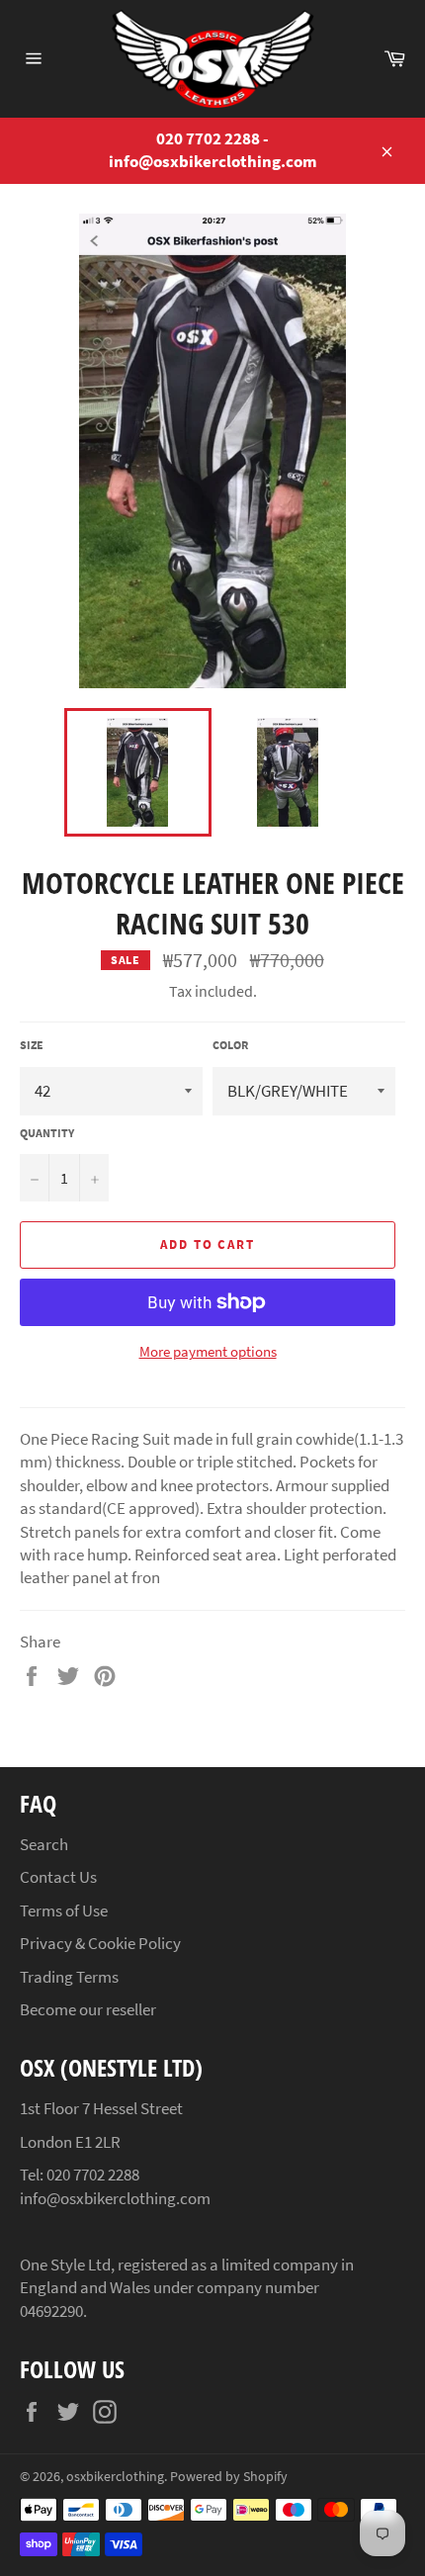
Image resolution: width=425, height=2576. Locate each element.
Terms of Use (64, 1910)
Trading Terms (69, 1977)
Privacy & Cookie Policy (100, 1943)
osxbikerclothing (115, 2477)
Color (230, 1045)
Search (44, 1844)
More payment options (208, 1351)
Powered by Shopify (229, 2477)
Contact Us (58, 1877)
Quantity (47, 1133)
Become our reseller (88, 2009)
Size (32, 1045)
